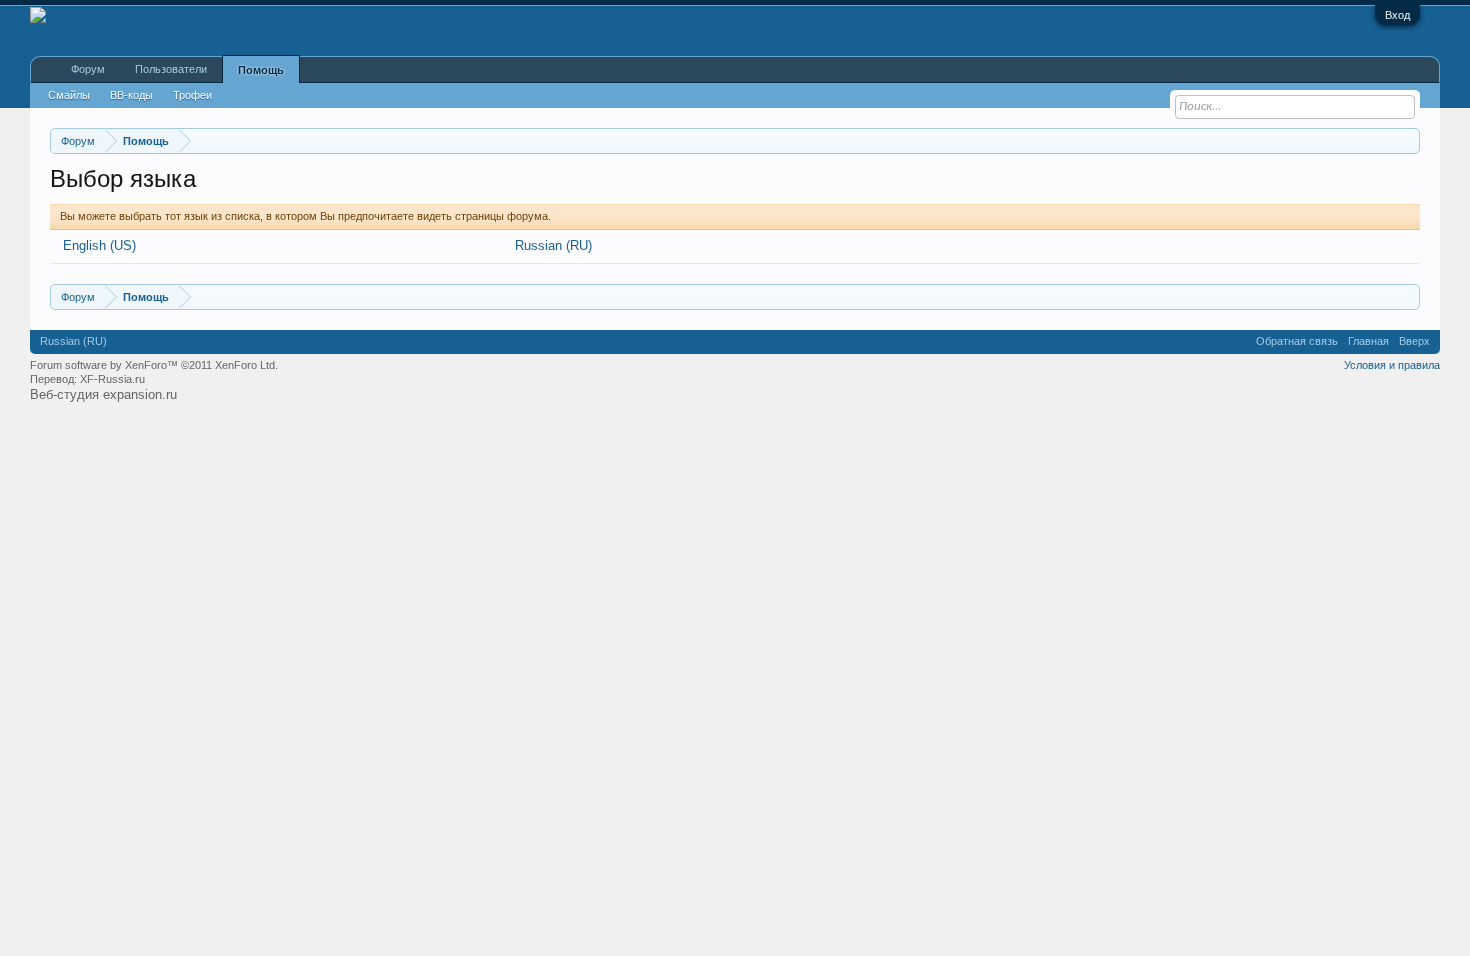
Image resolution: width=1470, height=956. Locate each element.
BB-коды (131, 95)
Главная (1368, 341)
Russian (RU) (553, 245)
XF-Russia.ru (112, 379)
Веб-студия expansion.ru (103, 394)
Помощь (261, 70)
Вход (1397, 15)
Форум (88, 69)
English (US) (99, 245)
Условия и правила (1392, 365)
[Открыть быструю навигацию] (1407, 140)
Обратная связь (1297, 341)
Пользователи (171, 69)
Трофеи (192, 95)
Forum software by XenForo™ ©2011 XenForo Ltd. (154, 365)
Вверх (1414, 341)
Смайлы (69, 95)
